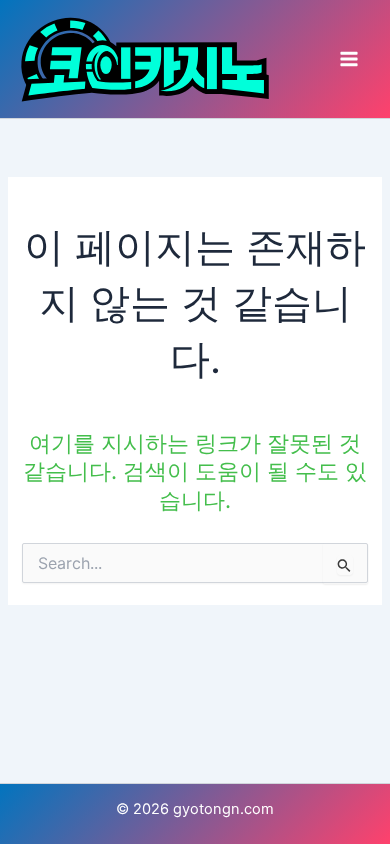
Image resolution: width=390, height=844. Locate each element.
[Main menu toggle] (349, 59)
